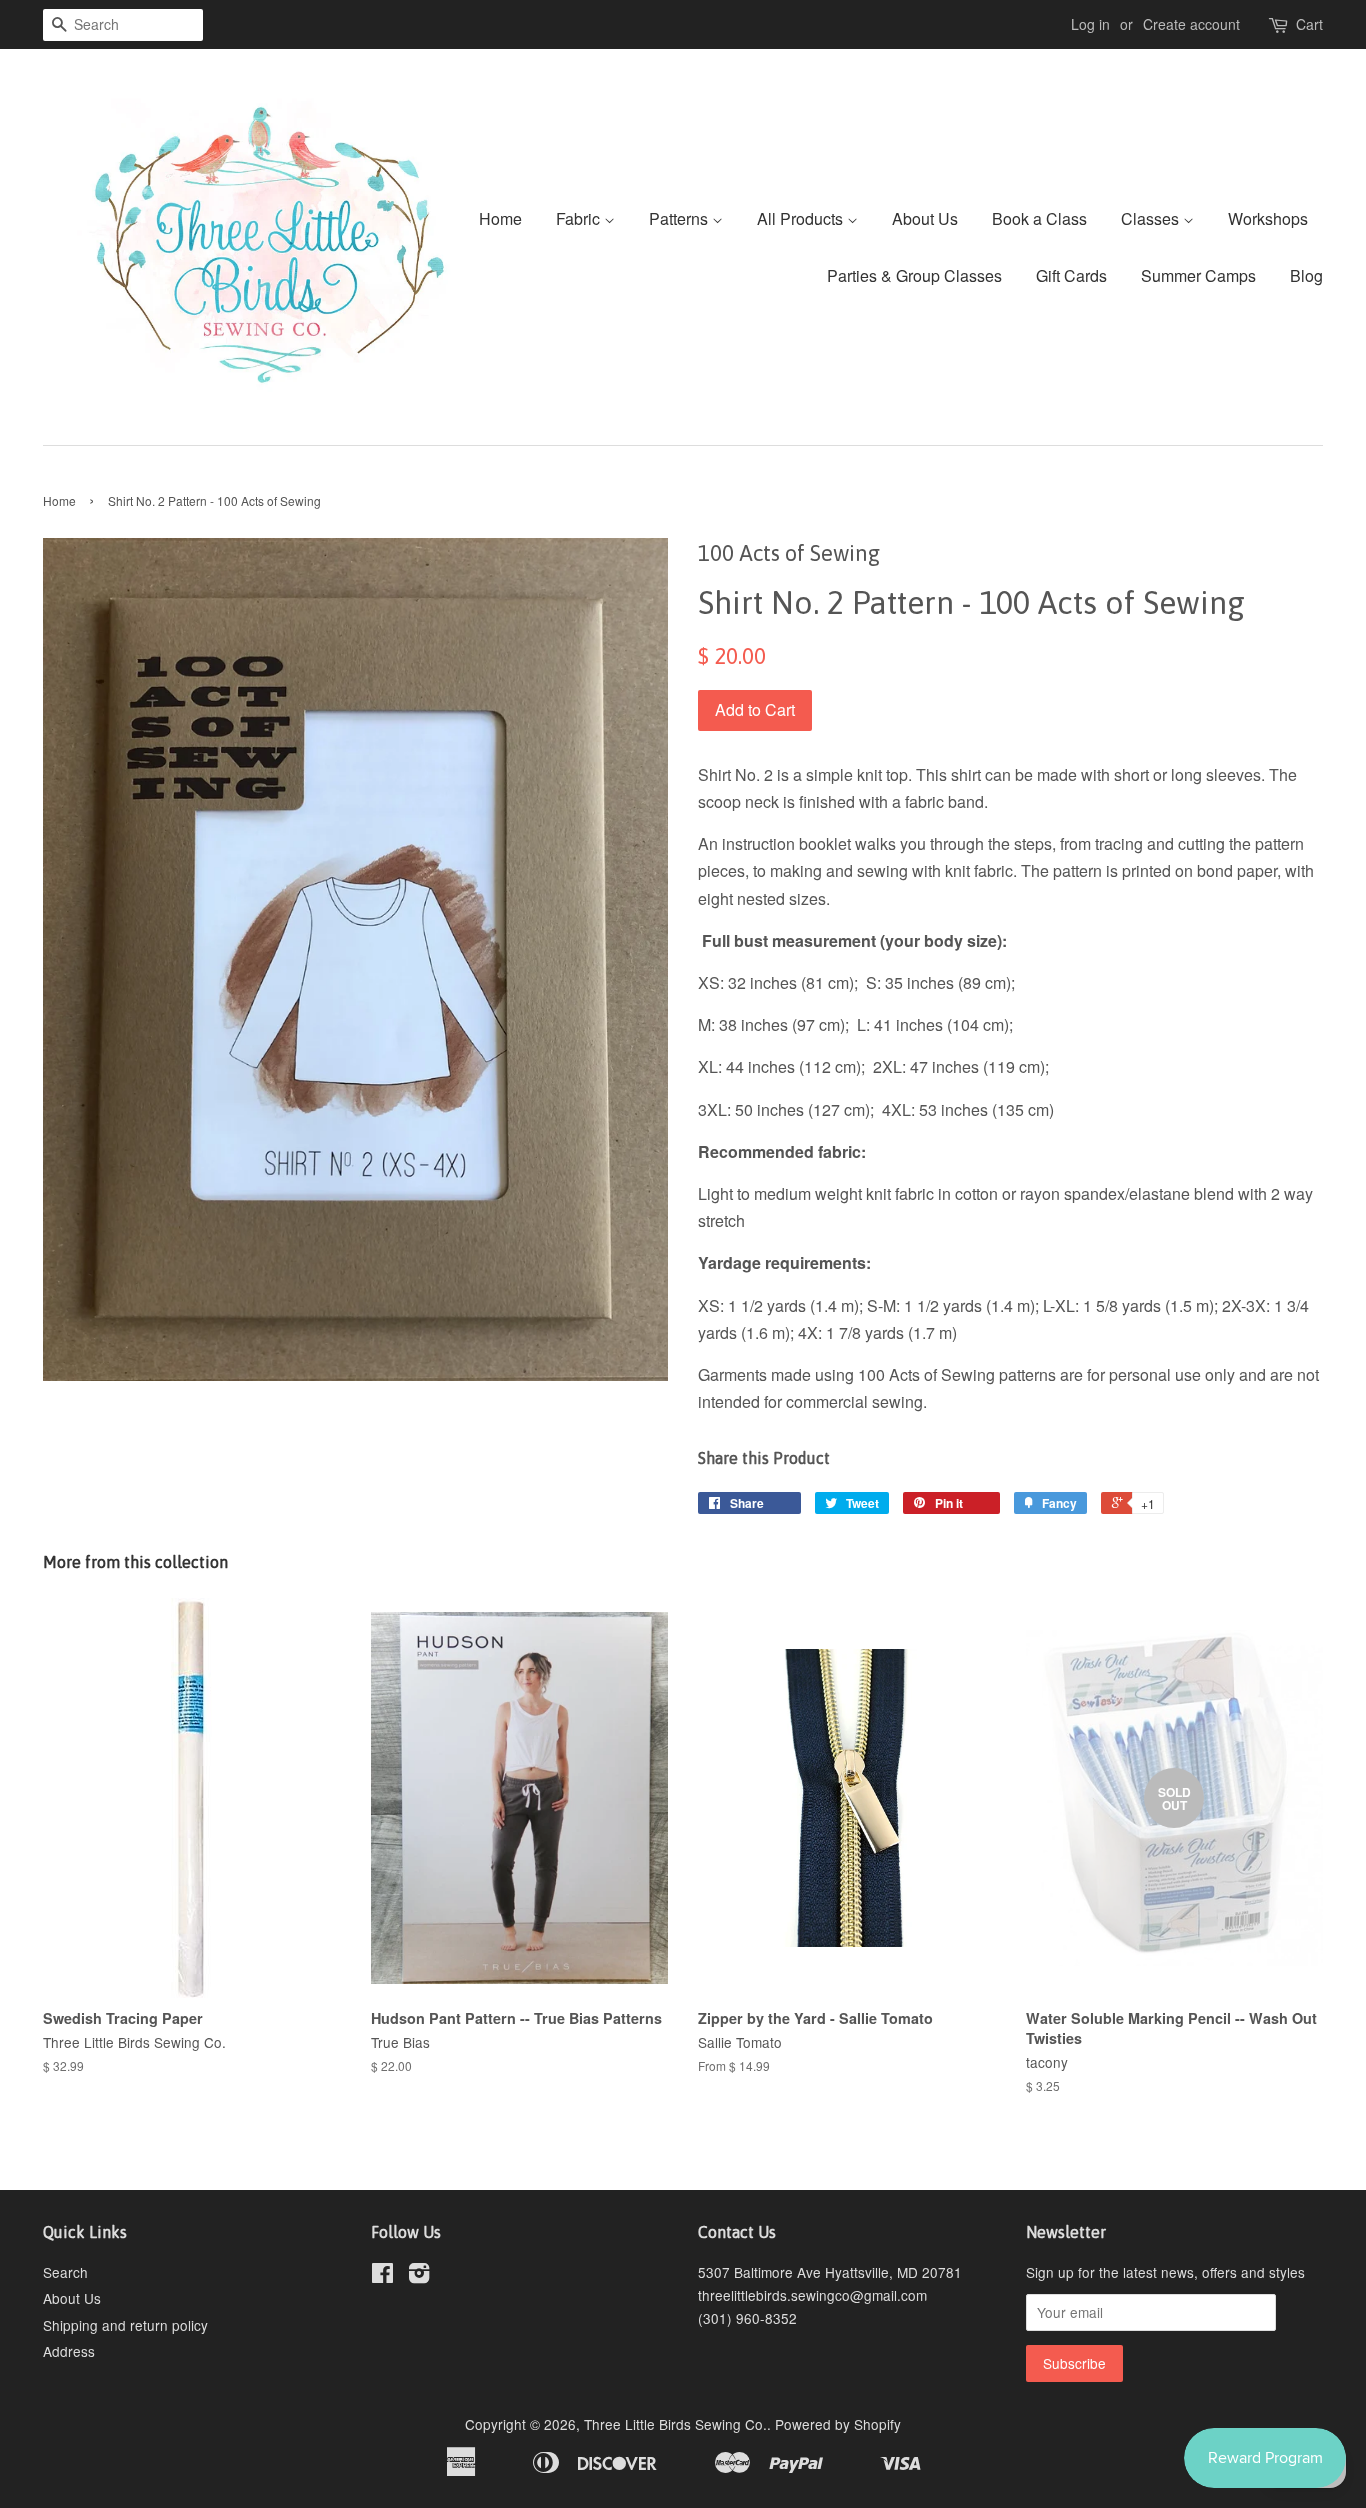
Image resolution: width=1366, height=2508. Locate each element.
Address (69, 2351)
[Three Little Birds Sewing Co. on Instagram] (419, 2276)
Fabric (580, 218)
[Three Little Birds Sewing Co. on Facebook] (382, 2276)
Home (500, 218)
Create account (1191, 24)
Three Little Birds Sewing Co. (675, 2424)
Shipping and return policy (125, 2325)
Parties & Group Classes (914, 275)
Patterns (680, 218)
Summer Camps (1198, 275)
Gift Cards (1071, 275)
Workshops (1268, 218)
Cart (1309, 24)
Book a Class (1039, 218)
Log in (1090, 24)
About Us (925, 218)
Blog (1306, 275)
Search (65, 2272)
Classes (1152, 218)
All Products (802, 218)
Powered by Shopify (838, 2424)
